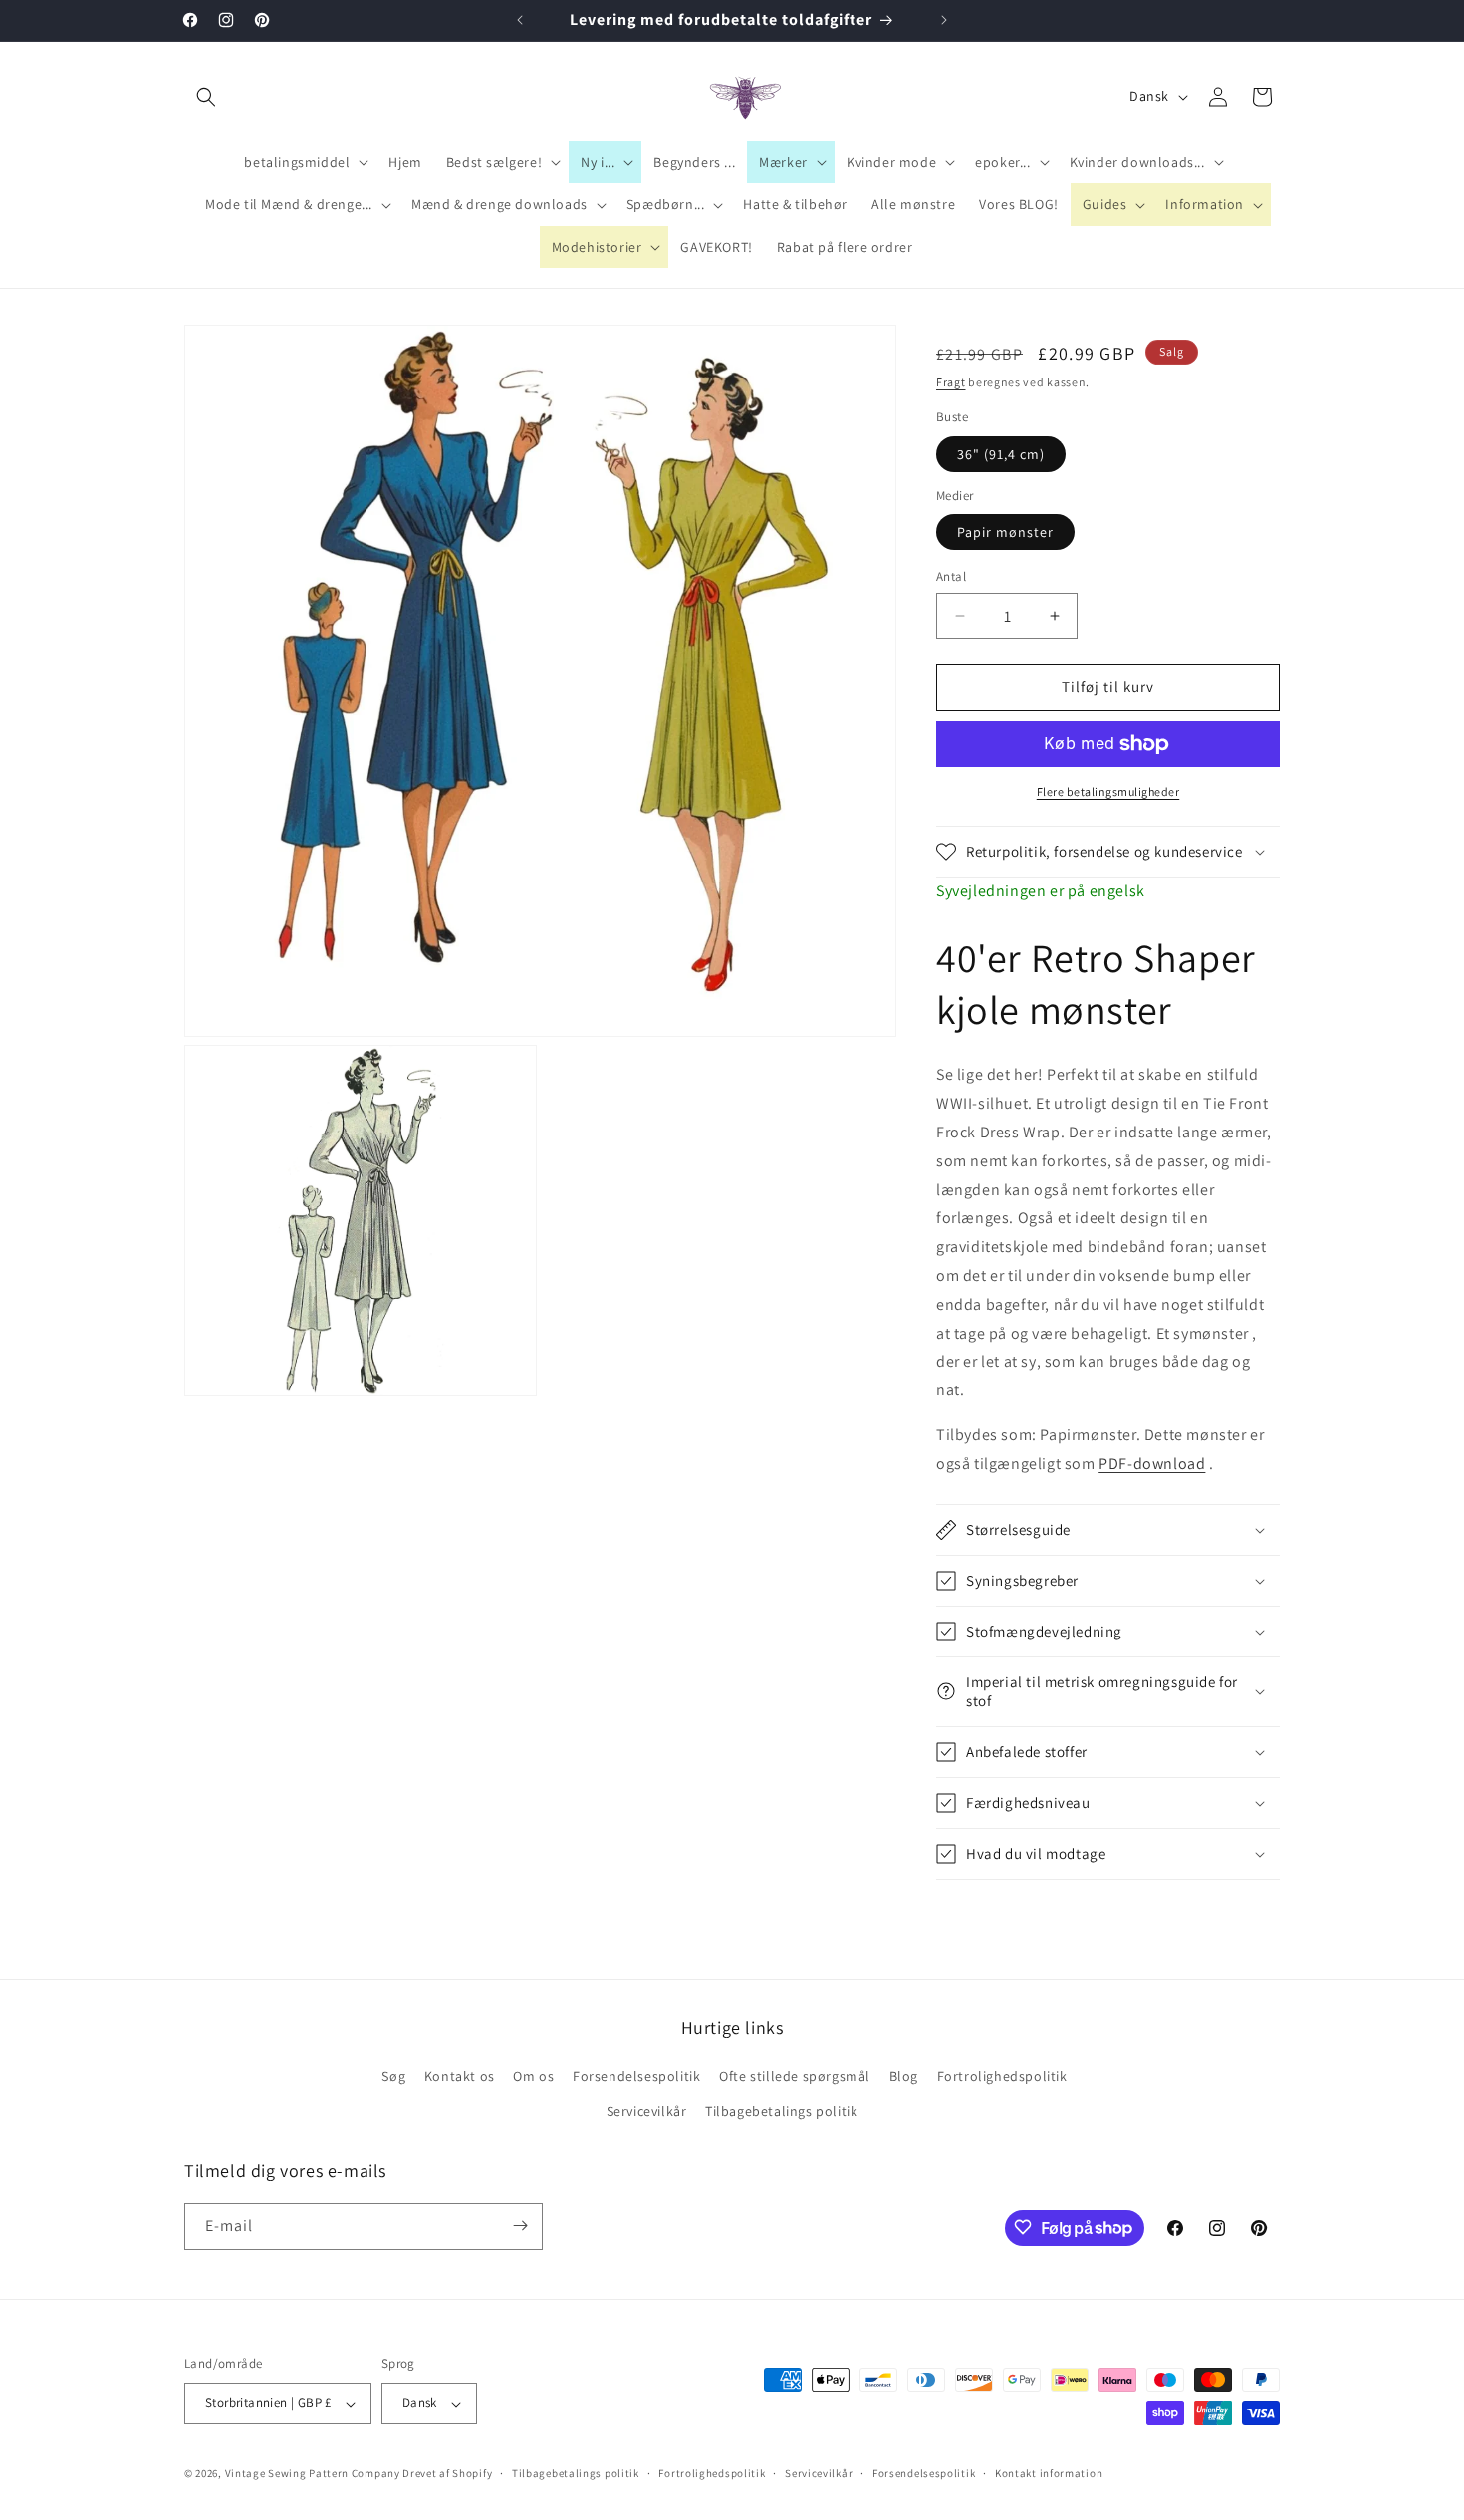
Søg (393, 2076)
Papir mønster (1005, 532)
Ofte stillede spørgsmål (795, 2076)
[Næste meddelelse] (944, 20)
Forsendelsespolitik (636, 2076)
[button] (206, 97)
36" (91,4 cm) (1001, 454)
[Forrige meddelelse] (520, 20)
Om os (533, 2076)
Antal (951, 576)
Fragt (951, 382)
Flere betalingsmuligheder (1108, 791)
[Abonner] (520, 2226)
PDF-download (1152, 1464)
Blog (904, 2076)
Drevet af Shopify (447, 2474)
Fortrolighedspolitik (1002, 2076)
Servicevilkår (647, 2112)
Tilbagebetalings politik (781, 2112)
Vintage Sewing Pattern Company (313, 2474)
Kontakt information (1049, 2473)
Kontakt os (460, 2076)
